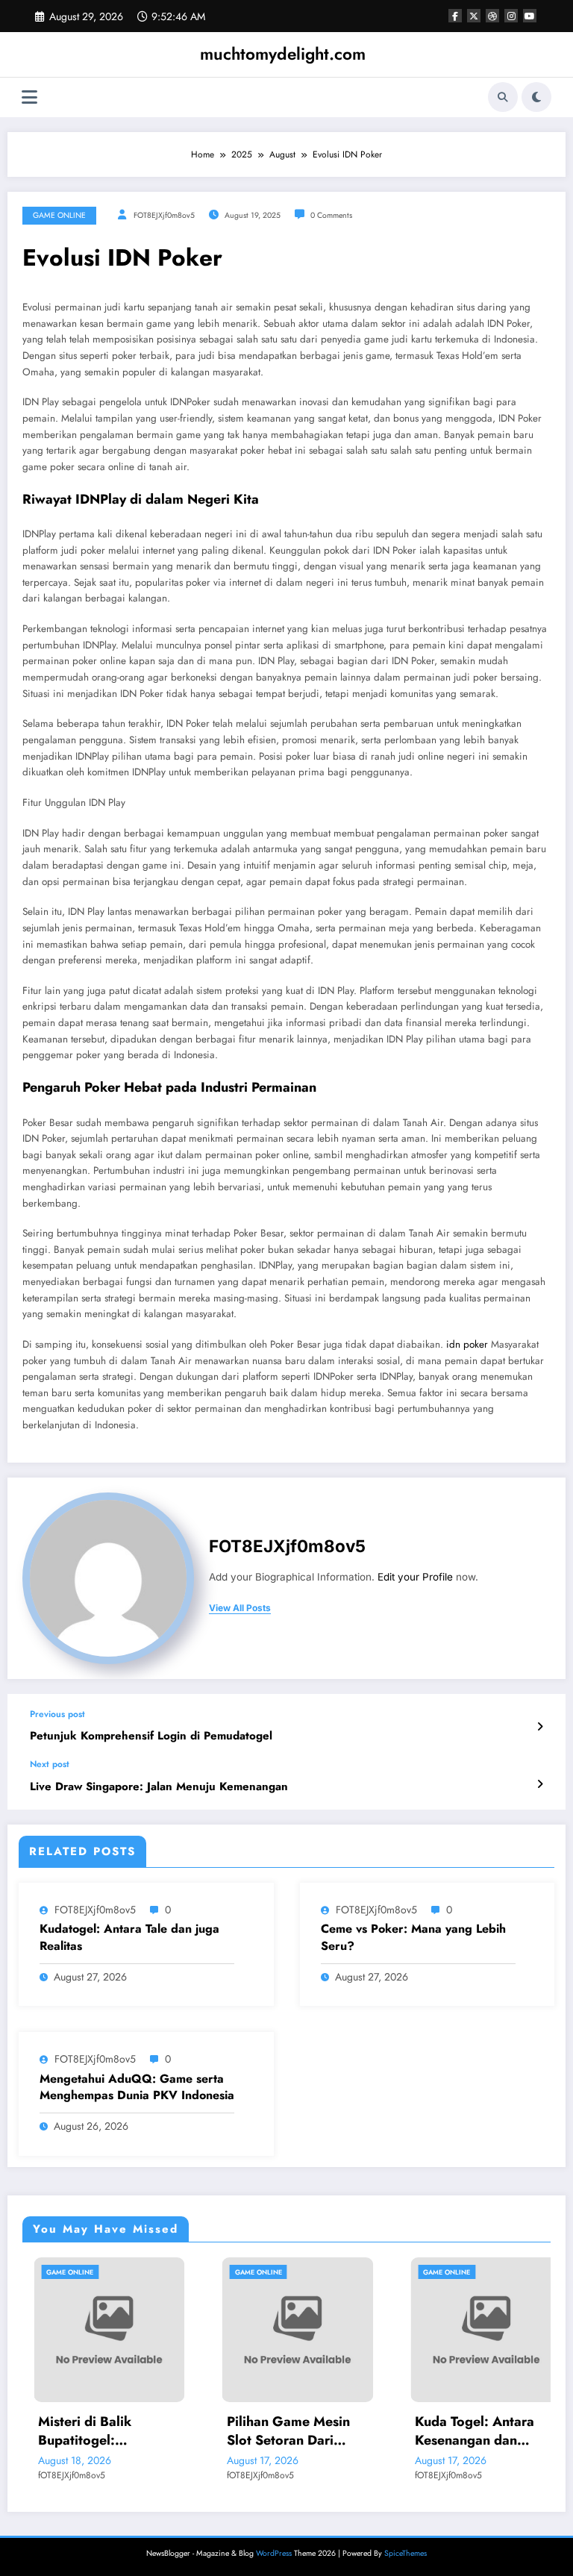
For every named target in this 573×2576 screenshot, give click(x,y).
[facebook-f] (455, 16)
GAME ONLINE (59, 215)
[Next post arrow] (540, 1784)
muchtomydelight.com (283, 54)
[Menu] (29, 97)
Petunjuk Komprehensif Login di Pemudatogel (151, 1736)
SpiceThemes (406, 2553)
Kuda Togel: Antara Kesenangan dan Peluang (464, 2431)
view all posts (240, 1608)
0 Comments (331, 215)
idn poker (467, 1344)
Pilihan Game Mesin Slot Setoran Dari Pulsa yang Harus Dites (286, 2431)
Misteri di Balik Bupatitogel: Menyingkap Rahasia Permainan (92, 2431)
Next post (50, 1764)
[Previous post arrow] (540, 1727)
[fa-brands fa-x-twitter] (474, 16)
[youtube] (530, 16)
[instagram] (511, 16)
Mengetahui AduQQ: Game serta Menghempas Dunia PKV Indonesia (137, 2087)
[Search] (503, 97)
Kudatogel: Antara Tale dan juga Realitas (129, 1937)
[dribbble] (492, 16)
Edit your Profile (415, 1577)
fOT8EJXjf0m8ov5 (164, 215)
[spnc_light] (536, 97)
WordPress (274, 2553)
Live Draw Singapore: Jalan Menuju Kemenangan (159, 1787)
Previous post (57, 1714)
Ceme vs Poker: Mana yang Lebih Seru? (413, 1937)
